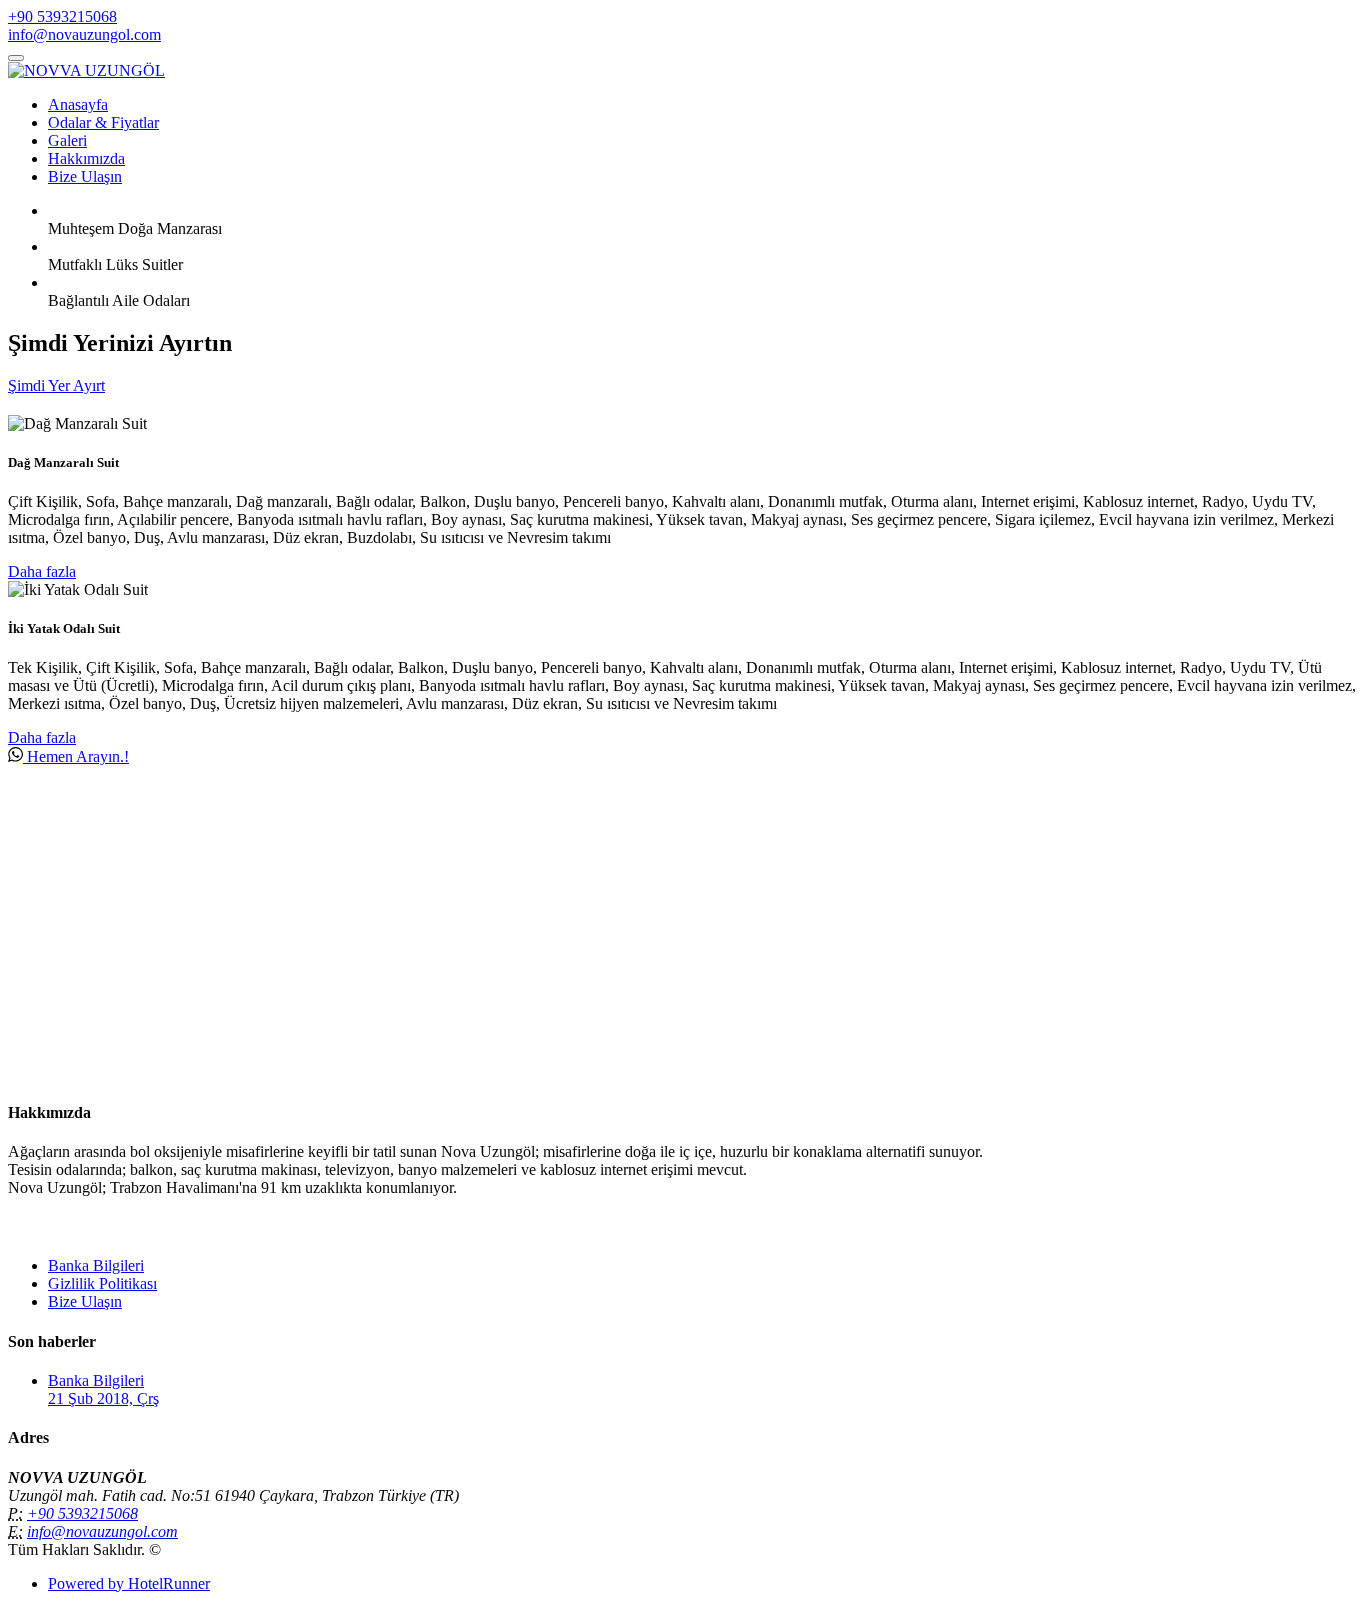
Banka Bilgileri (96, 1265)
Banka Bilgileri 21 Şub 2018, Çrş (103, 1389)
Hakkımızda (86, 158)
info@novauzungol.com (84, 34)
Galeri (67, 140)
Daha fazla (42, 571)
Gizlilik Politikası (102, 1283)
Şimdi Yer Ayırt (56, 385)
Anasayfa (78, 104)
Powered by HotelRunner (129, 1583)
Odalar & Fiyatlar (103, 122)
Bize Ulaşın (85, 176)
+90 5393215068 (62, 16)
